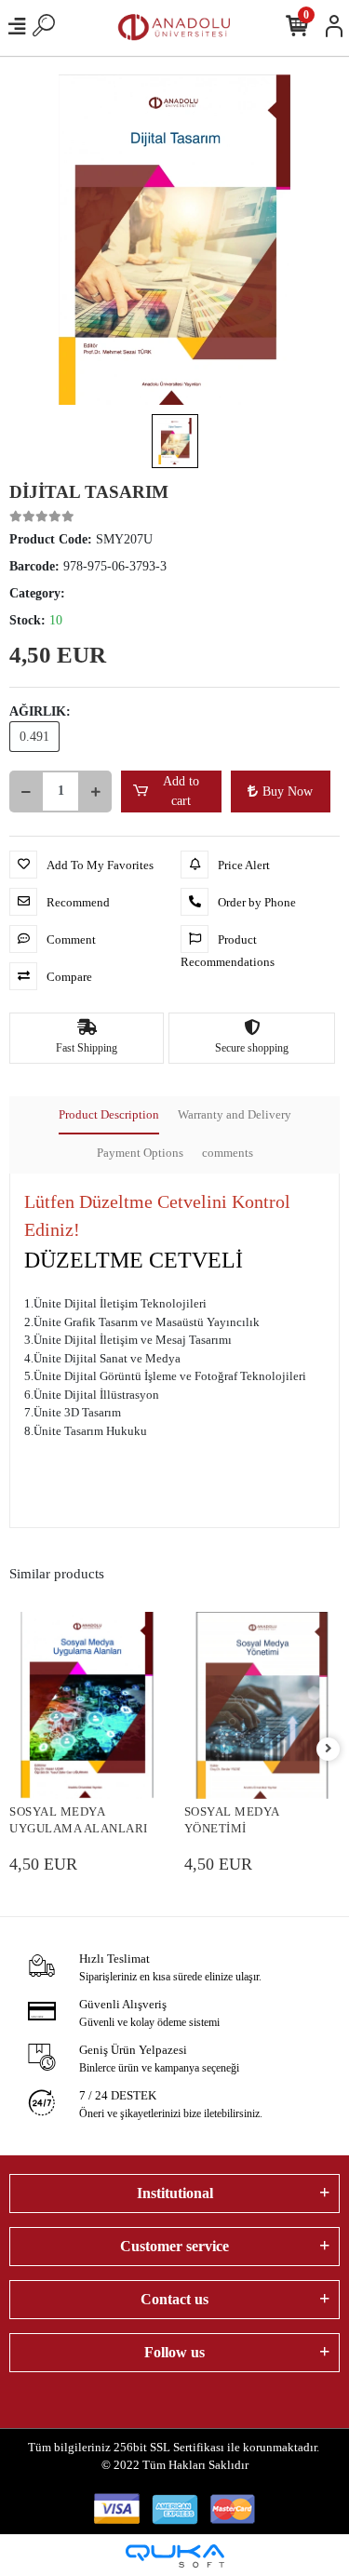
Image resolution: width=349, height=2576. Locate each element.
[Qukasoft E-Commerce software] (175, 2556)
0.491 (34, 737)
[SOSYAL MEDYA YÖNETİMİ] (262, 1705)
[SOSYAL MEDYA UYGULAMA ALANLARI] (87, 1705)
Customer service (174, 2246)
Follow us (174, 2352)
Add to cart (181, 791)
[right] (329, 1749)
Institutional (175, 2193)
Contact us (174, 2299)
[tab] (109, 1116)
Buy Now (288, 792)
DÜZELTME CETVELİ (134, 1260)
